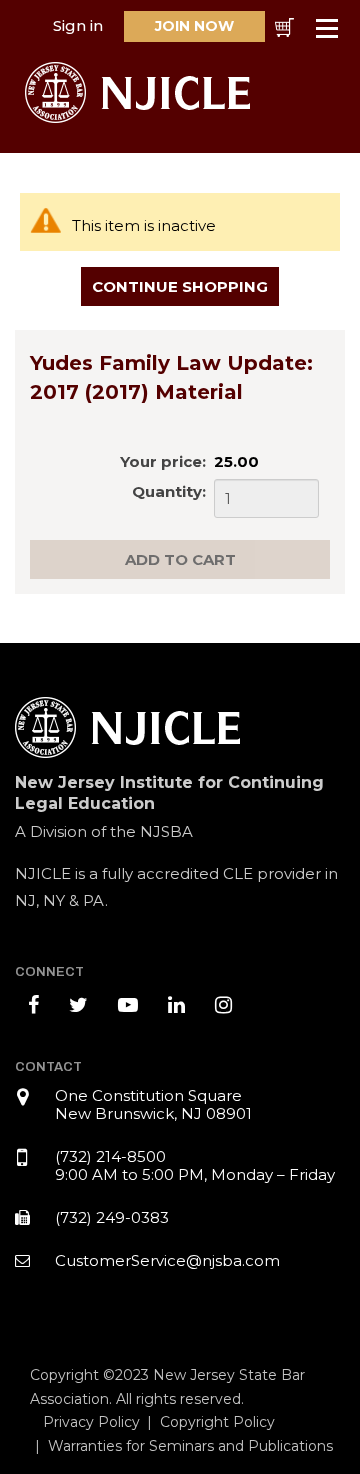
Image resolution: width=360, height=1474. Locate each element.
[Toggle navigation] (328, 29)
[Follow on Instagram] (223, 1005)
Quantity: (169, 491)
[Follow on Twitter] (78, 1005)
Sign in (78, 25)
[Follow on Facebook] (33, 1005)
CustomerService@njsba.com (167, 1260)
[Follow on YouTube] (128, 1005)
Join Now (194, 26)
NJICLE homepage (142, 92)
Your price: (163, 461)
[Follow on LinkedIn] (176, 1005)
